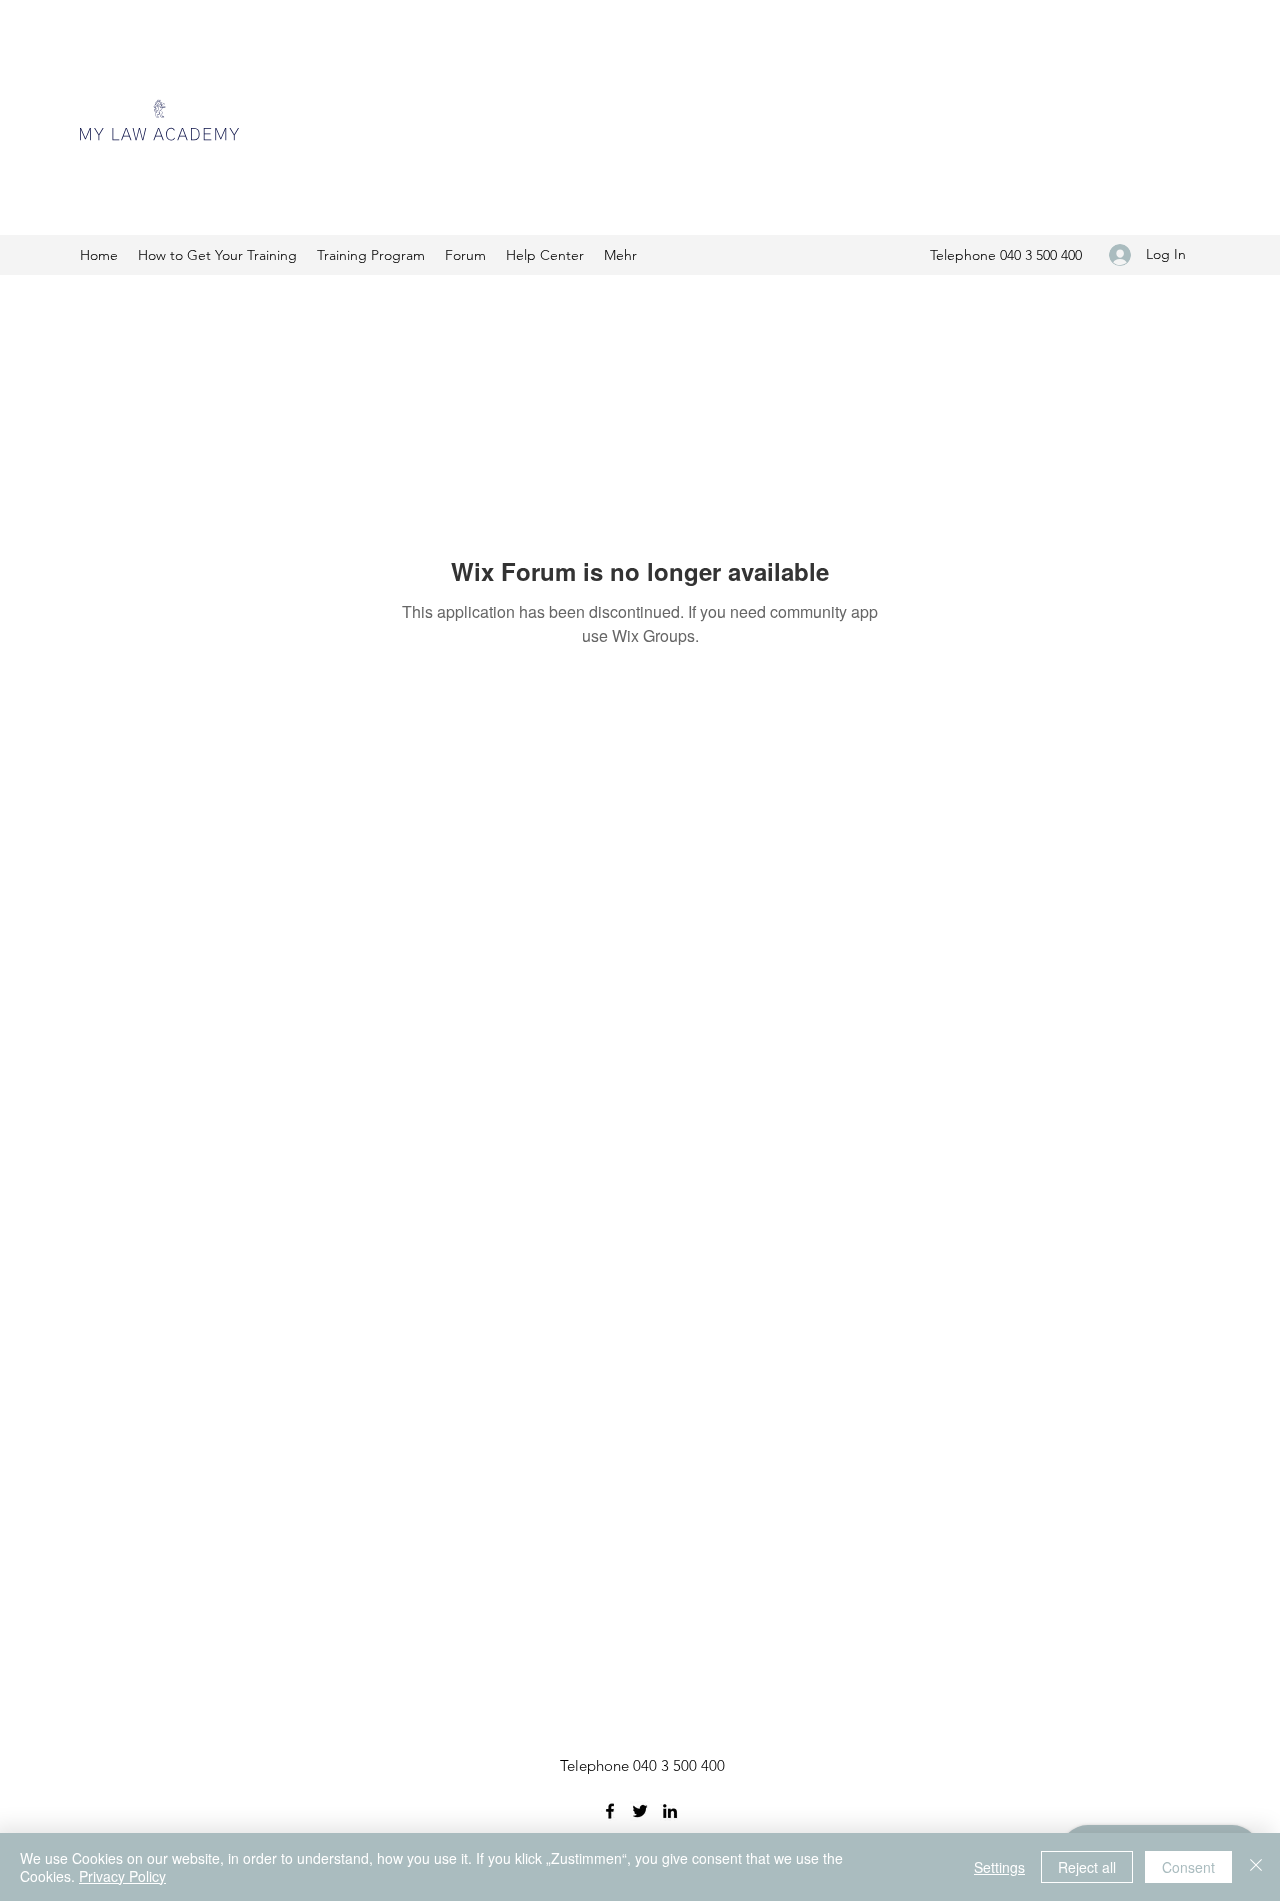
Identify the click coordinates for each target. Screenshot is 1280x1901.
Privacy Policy (122, 1876)
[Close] (1256, 1867)
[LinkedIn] (670, 1811)
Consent (1188, 1867)
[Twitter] (640, 1811)
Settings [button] (999, 1867)
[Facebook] (610, 1811)
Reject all (1087, 1867)
